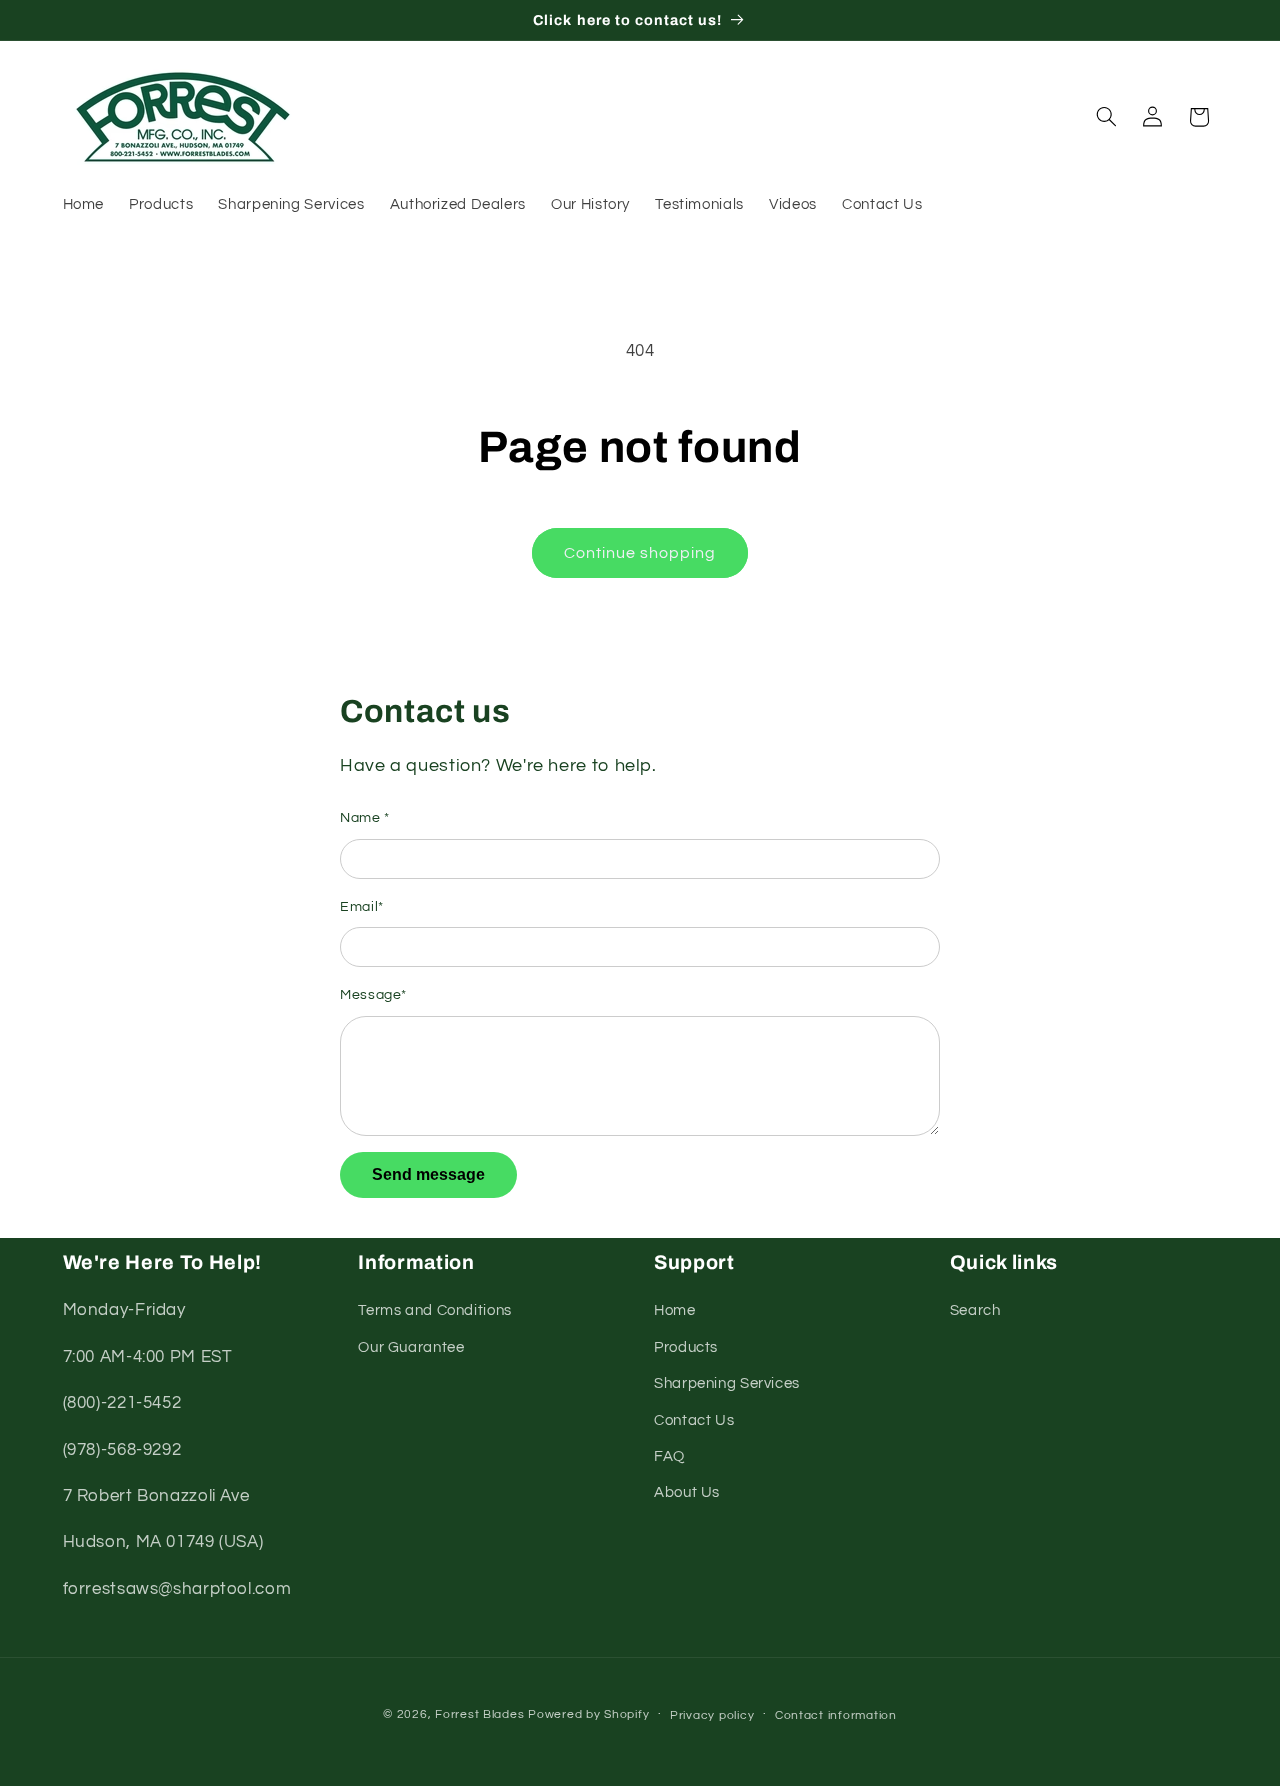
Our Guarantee (411, 1347)
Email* (362, 907)
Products (686, 1347)
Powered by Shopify (588, 1714)
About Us (687, 1492)
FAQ (669, 1456)
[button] (1106, 117)
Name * (365, 818)
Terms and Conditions (435, 1310)
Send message (428, 1174)
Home (675, 1310)
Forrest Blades (479, 1714)
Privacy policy (712, 1715)
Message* (373, 995)
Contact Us (694, 1420)
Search (975, 1310)
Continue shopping (640, 553)
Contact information (836, 1715)
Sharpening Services (727, 1383)
